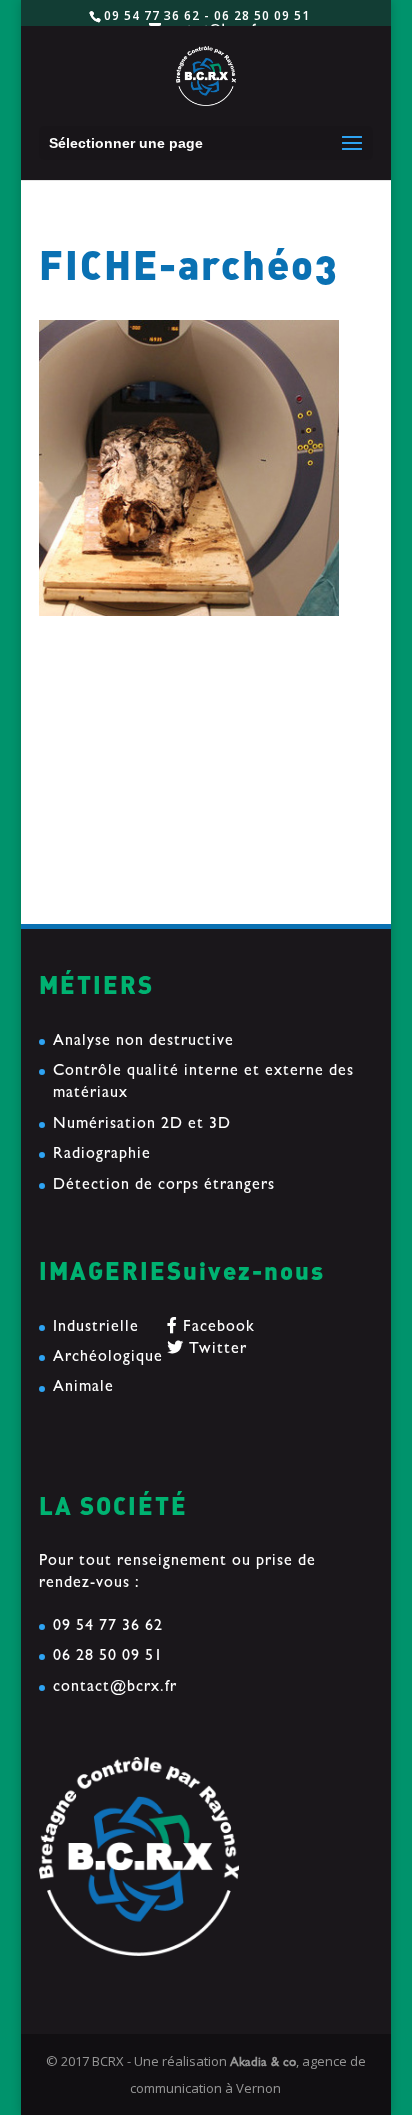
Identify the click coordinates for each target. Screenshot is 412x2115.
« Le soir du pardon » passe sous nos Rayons (204, 830)
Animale (83, 1388)
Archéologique (108, 1358)
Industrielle (96, 1328)
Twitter (215, 1350)
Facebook (216, 1328)
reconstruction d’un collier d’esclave (176, 718)
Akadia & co (263, 2063)
